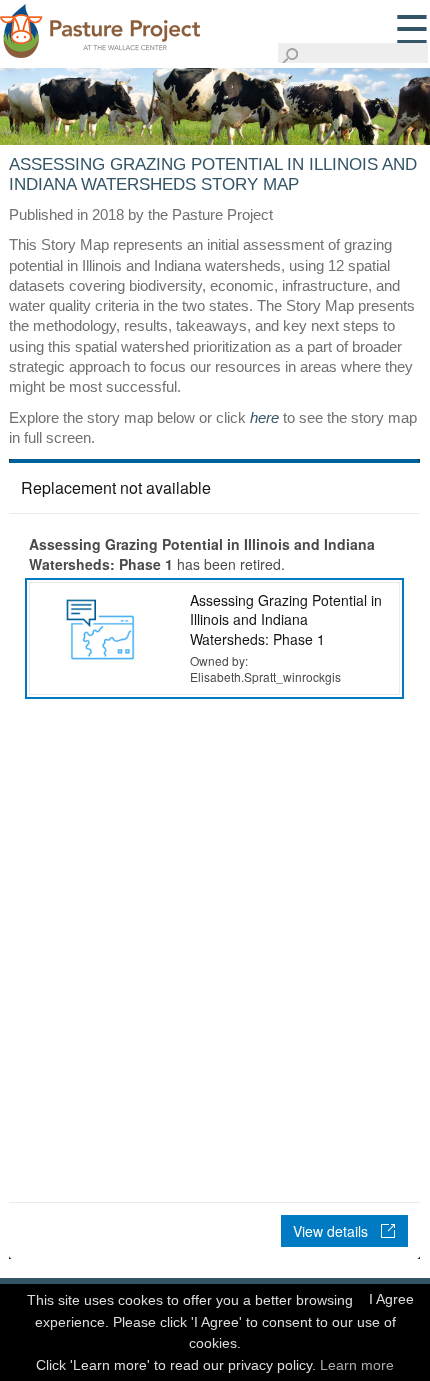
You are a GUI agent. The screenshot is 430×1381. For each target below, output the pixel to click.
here (264, 417)
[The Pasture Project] (100, 28)
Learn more (357, 1365)
